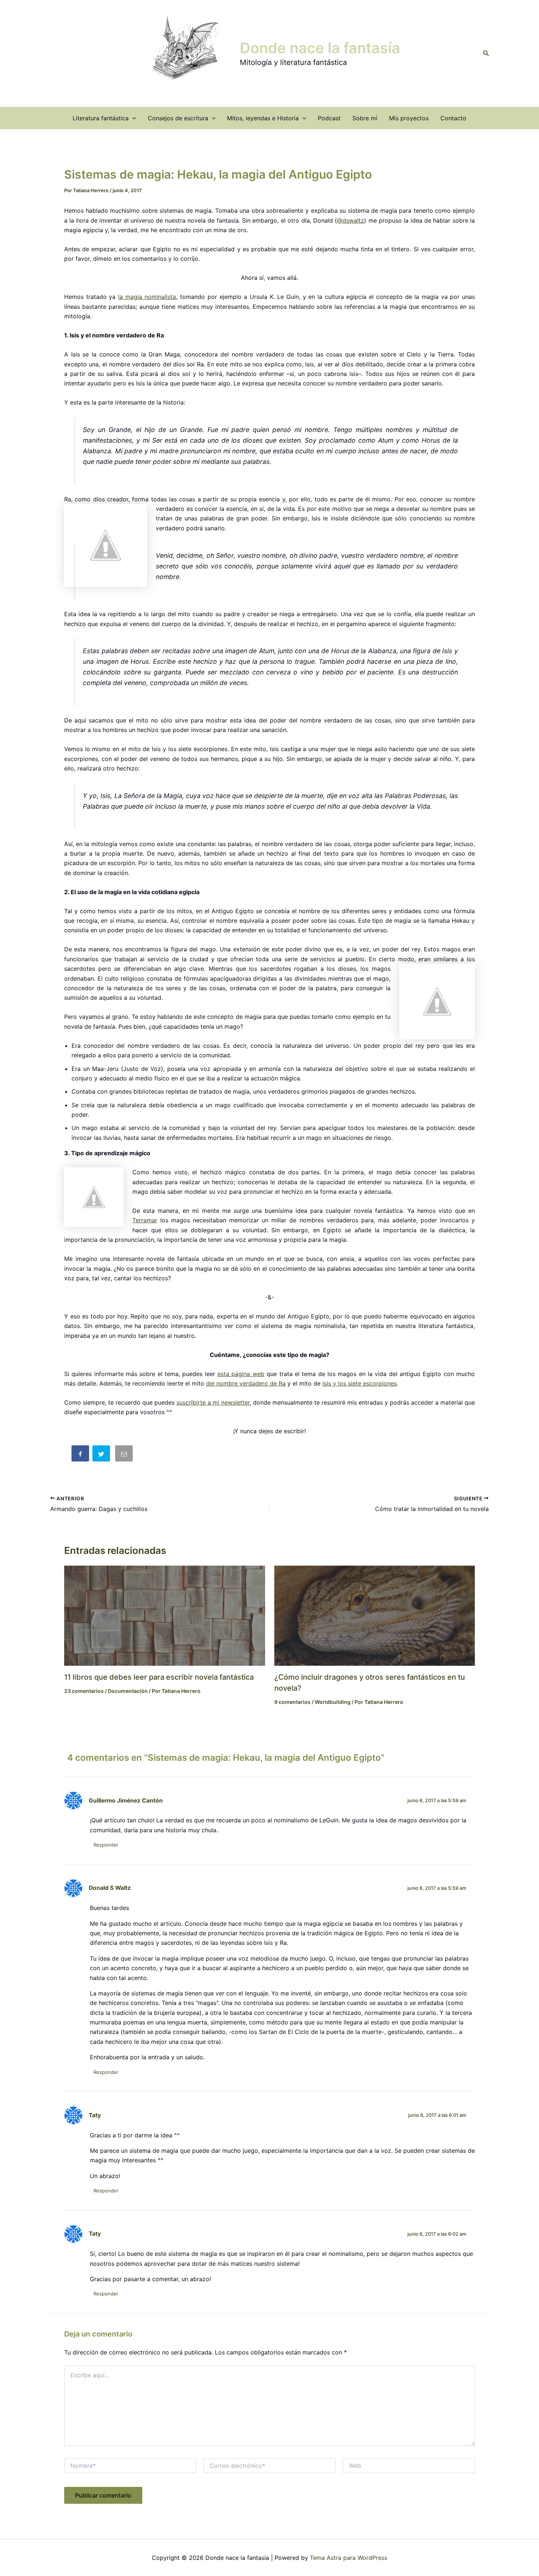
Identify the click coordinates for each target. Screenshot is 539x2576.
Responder (106, 1845)
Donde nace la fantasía (320, 48)
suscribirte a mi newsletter (213, 1402)
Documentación (128, 1691)
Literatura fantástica (101, 118)
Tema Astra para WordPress (349, 2558)
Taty (95, 2115)
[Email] (125, 1455)
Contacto (453, 118)
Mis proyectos (409, 118)
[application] (132, 118)
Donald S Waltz (110, 1888)
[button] (486, 53)
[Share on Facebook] (81, 1455)
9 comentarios (292, 1702)
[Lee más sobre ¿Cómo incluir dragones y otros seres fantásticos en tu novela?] (375, 1615)
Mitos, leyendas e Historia (263, 118)
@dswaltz (351, 220)
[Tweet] (102, 1455)
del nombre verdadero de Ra (246, 1383)
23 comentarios (84, 1691)
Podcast (329, 118)
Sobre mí (365, 118)
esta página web (241, 1374)
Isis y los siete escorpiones (360, 1383)
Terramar (145, 1220)
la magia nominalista (147, 297)
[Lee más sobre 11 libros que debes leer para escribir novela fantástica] (165, 1615)
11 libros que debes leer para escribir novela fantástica (159, 1677)
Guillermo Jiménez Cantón (126, 1801)
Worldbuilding (333, 1702)
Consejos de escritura (178, 118)
